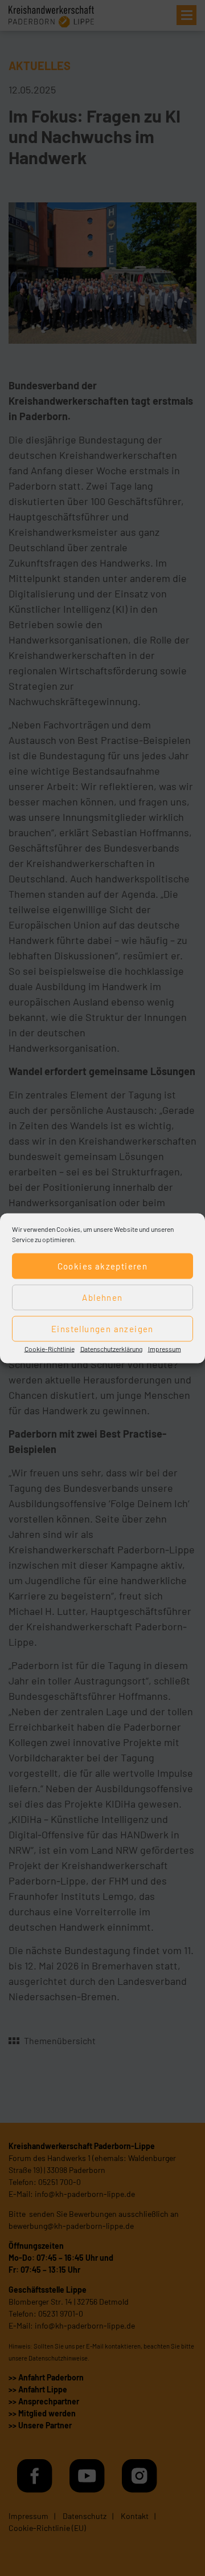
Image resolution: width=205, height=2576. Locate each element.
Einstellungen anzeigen (102, 1329)
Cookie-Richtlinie (50, 1348)
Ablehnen (102, 1297)
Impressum (165, 1348)
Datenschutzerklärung (111, 1348)
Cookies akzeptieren (103, 1266)
